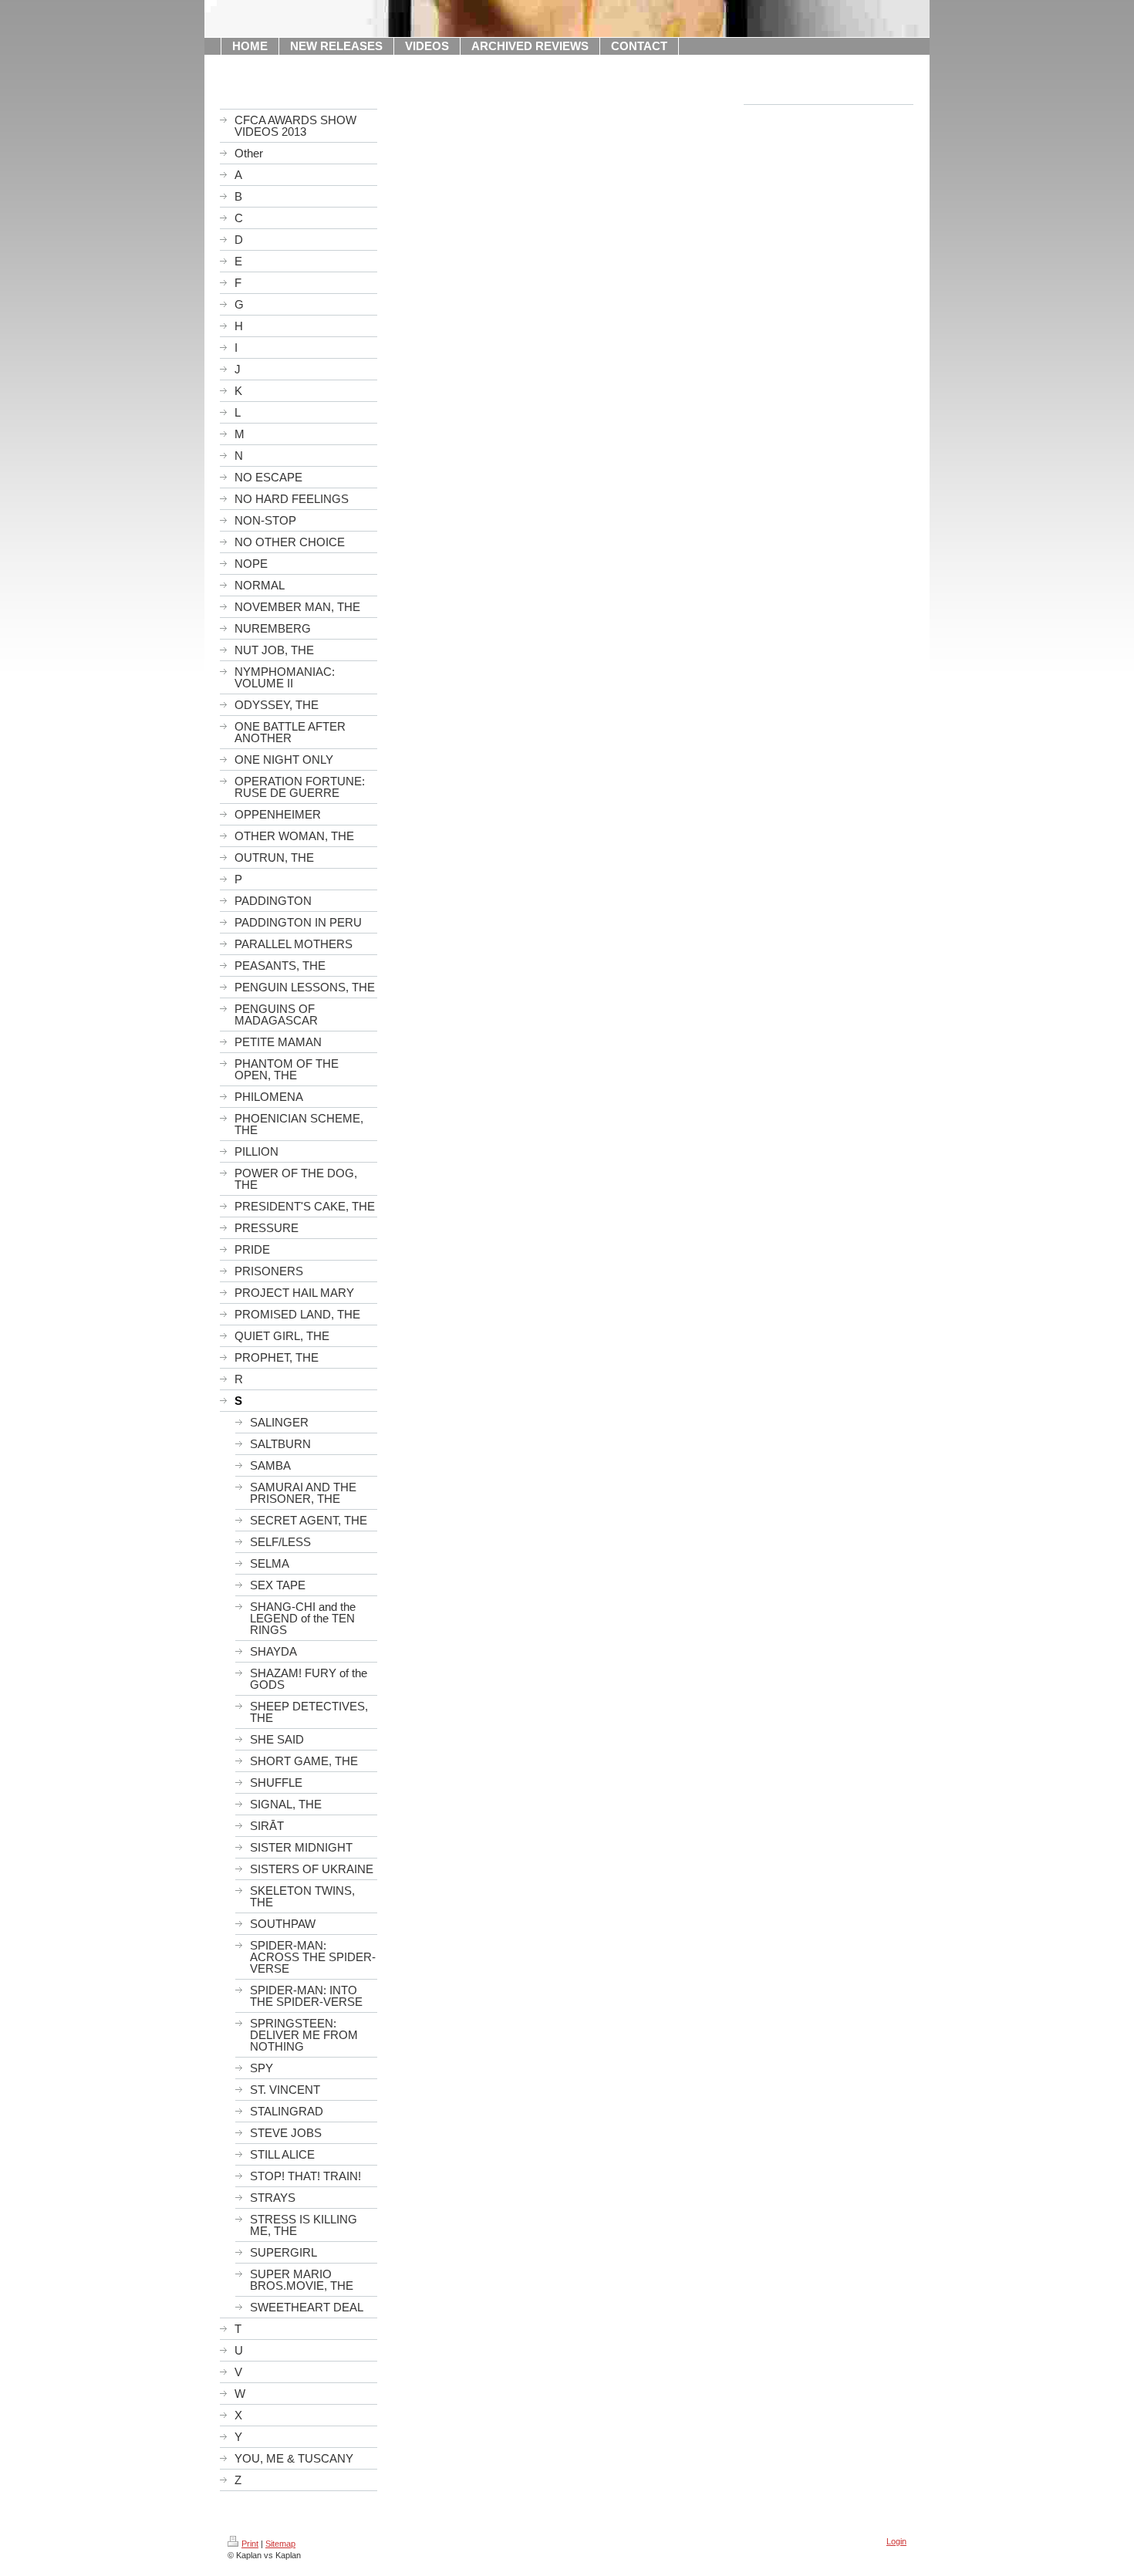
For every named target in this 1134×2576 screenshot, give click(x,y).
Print (250, 2544)
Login (896, 2541)
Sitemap (280, 2544)
